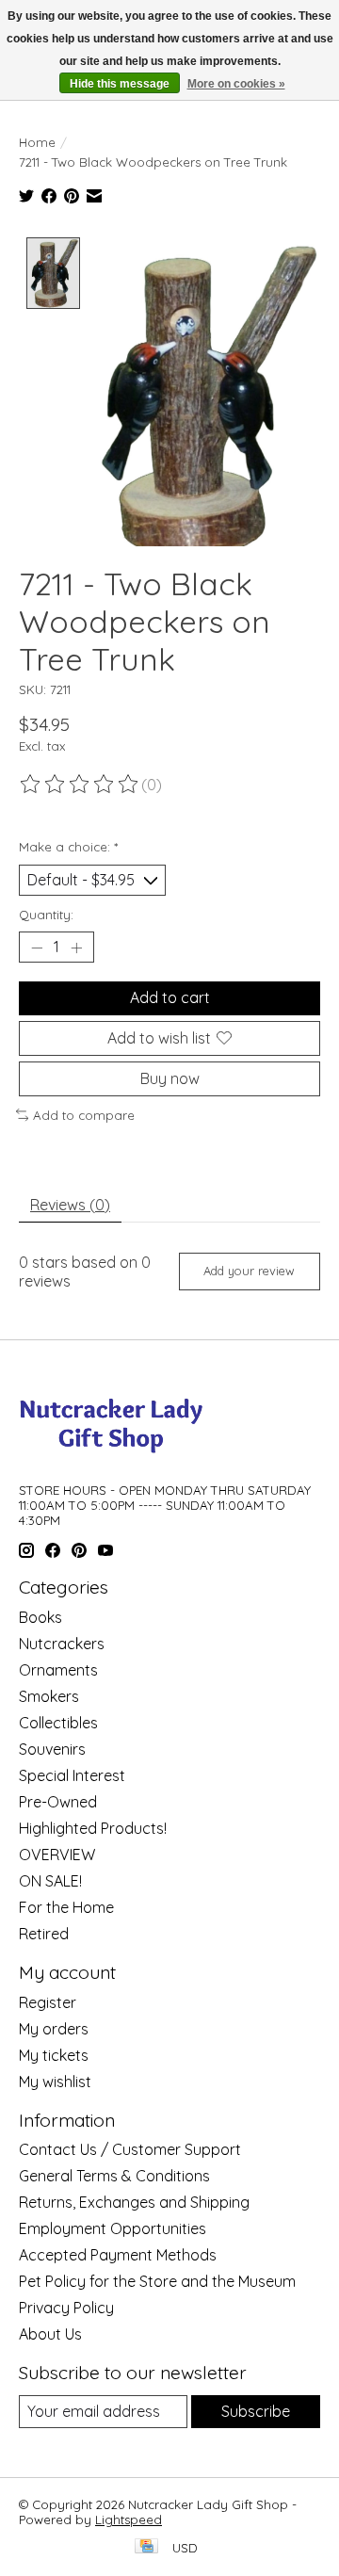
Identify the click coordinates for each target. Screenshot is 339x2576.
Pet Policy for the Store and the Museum (157, 2281)
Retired (44, 1934)
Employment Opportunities (113, 2228)
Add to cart (170, 997)
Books (40, 1617)
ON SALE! (50, 1881)
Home (37, 142)
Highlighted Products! (93, 1828)
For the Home (66, 1907)
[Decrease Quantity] (37, 948)
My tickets (54, 2055)
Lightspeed (129, 2519)
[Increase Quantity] (76, 948)
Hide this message (120, 84)
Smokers (49, 1696)
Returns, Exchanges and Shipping (134, 2202)
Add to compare (84, 1115)
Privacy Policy (66, 2308)
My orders (54, 2029)
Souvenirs (52, 1749)
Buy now (170, 1078)
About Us (50, 2334)
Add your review (249, 1271)
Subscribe (256, 2411)
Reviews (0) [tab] (70, 1205)
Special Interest (72, 1775)
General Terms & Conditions (114, 2176)
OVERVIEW (57, 1855)
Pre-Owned (58, 1802)
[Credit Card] (146, 2547)
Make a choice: (68, 847)
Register (48, 2002)
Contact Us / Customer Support (130, 2149)
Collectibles (58, 1723)
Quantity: (46, 915)
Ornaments (58, 1670)
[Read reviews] (80, 785)
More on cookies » (236, 84)
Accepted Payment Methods (118, 2255)
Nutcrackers (62, 1644)
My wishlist (55, 2082)
